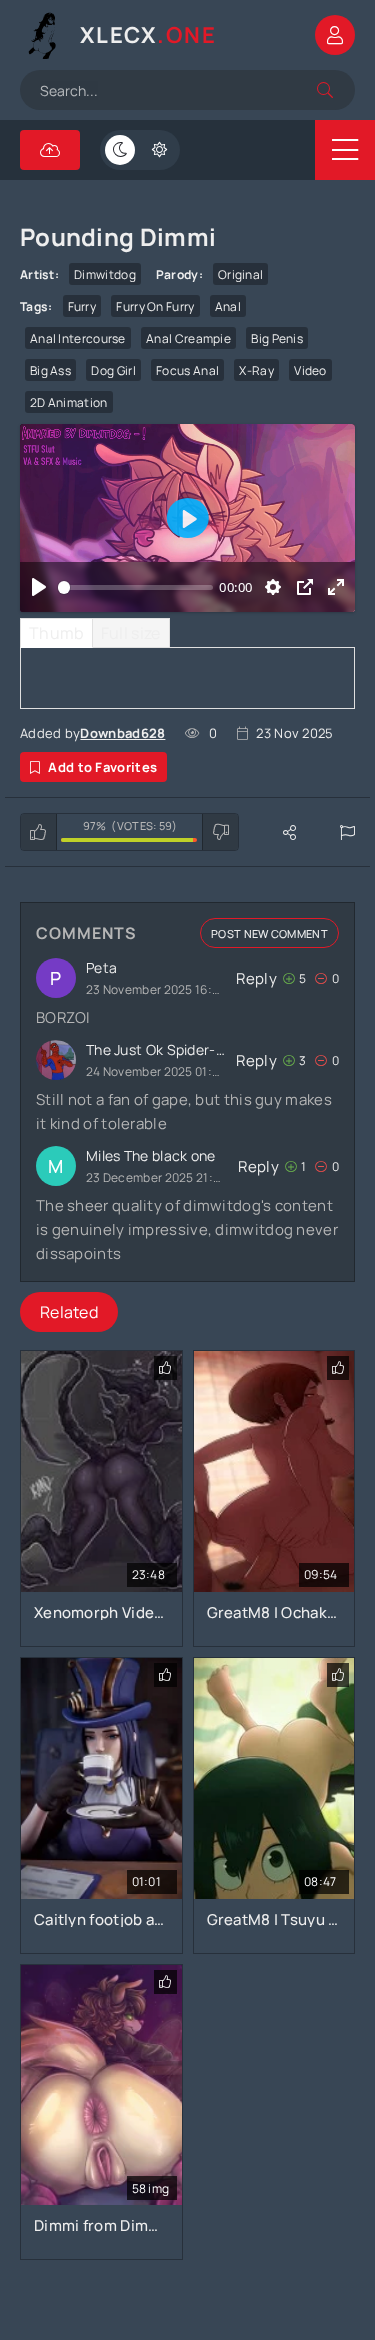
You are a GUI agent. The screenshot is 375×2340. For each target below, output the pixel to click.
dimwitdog (105, 274)
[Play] (38, 587)
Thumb (56, 633)
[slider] (136, 587)
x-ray (256, 370)
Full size (131, 633)
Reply (256, 978)
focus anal (187, 370)
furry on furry (155, 306)
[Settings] (273, 587)
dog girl (113, 370)
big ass (50, 370)
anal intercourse (78, 338)
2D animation (69, 402)
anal (228, 306)
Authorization (335, 35)
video (310, 370)
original (240, 274)
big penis (277, 338)
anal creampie (188, 338)
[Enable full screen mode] (336, 587)
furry (82, 306)
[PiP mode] (304, 587)
